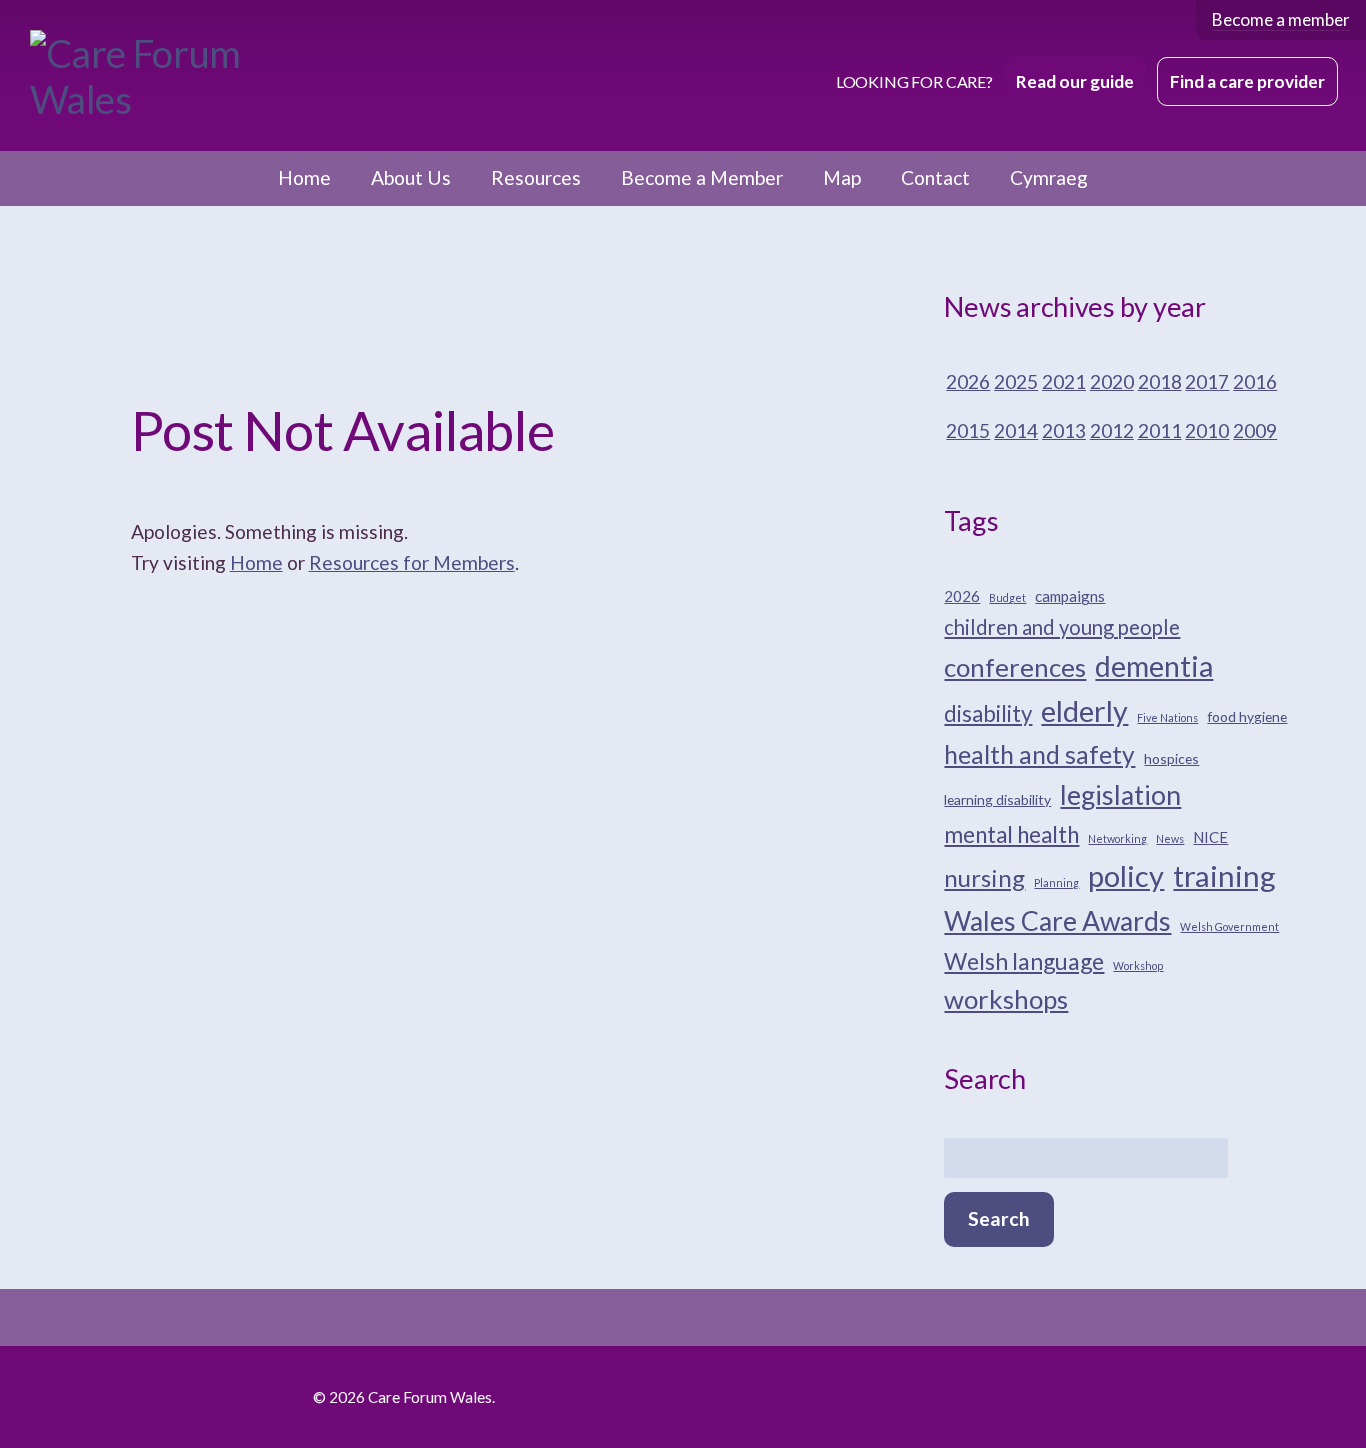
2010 (1207, 430)
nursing (984, 877)
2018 (1160, 381)
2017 (1207, 381)
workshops (1006, 999)
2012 (1112, 430)
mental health (1011, 834)
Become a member (1281, 19)
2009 (1255, 430)
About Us (411, 177)
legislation (1120, 795)
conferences (1015, 667)
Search (999, 1218)
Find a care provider (1247, 81)
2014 (1016, 430)
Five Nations (1167, 717)
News (1170, 838)
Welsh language (1024, 961)
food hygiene (1247, 716)
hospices (1171, 758)
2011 (1160, 430)
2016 (1255, 381)
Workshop (1138, 965)
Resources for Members (412, 562)
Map (842, 177)
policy (1126, 875)
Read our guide (1075, 81)
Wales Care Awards (1057, 921)
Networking (1117, 838)
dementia (1154, 666)
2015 (968, 430)
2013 (1064, 430)
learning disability (997, 799)
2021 (1064, 381)
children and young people (1062, 627)
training (1224, 875)
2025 (1016, 381)
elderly (1084, 711)
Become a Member (702, 177)
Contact (935, 177)
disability (988, 713)
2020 (1112, 381)
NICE (1210, 837)
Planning (1056, 882)
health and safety (1039, 754)
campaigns (1070, 596)
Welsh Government (1229, 926)
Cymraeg (1049, 177)
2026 (968, 381)
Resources (536, 177)
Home (304, 177)
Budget (1007, 597)
